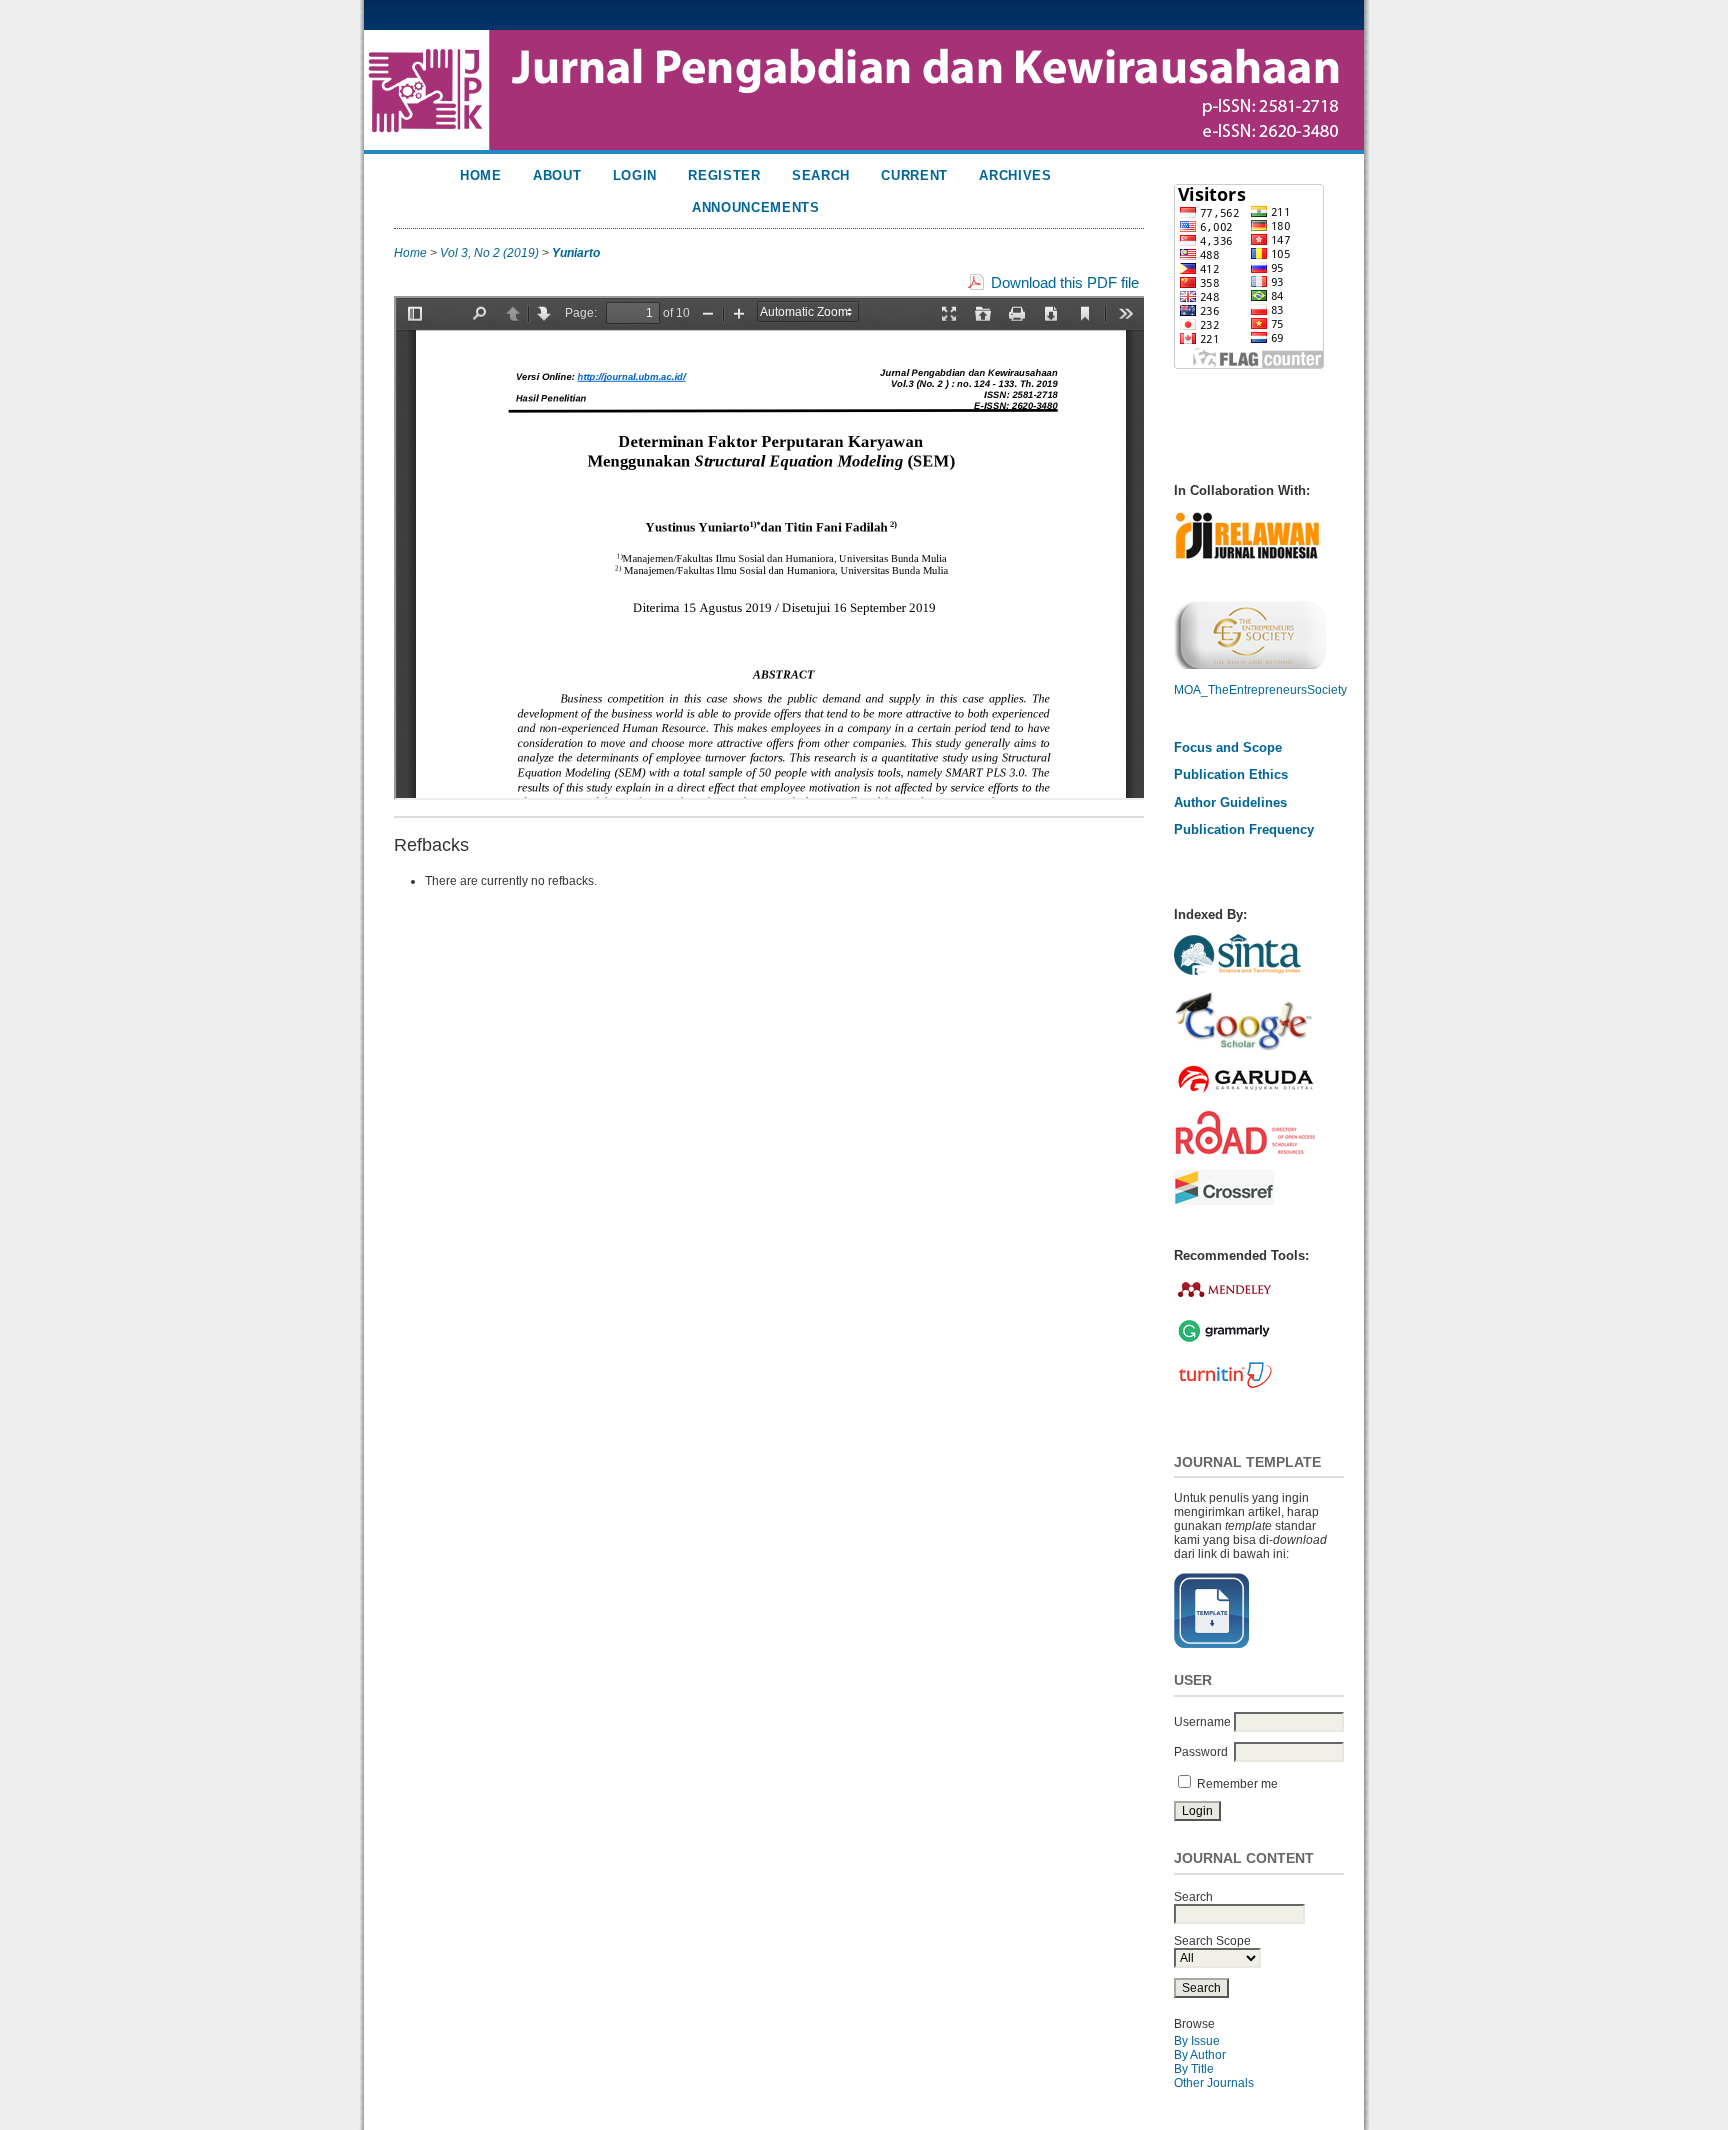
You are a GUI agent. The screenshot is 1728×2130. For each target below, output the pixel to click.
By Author (1200, 2055)
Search (821, 175)
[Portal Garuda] (1245, 1093)
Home (481, 175)
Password (1201, 1752)
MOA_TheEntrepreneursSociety (1260, 690)
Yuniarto (576, 253)
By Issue (1197, 2041)
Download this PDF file (1065, 283)
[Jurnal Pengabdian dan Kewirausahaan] (1237, 975)
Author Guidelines (1230, 802)
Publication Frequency (1244, 829)
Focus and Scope (1228, 747)
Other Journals (1214, 2083)
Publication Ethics (1231, 774)
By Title (1194, 2069)
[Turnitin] (1224, 1387)
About (557, 175)
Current (914, 175)
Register (724, 175)
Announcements (756, 207)
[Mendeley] (1225, 1301)
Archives (1015, 175)
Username (1202, 1722)
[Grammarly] (1224, 1342)
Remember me (1237, 1784)
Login (635, 175)
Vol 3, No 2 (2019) (489, 253)
